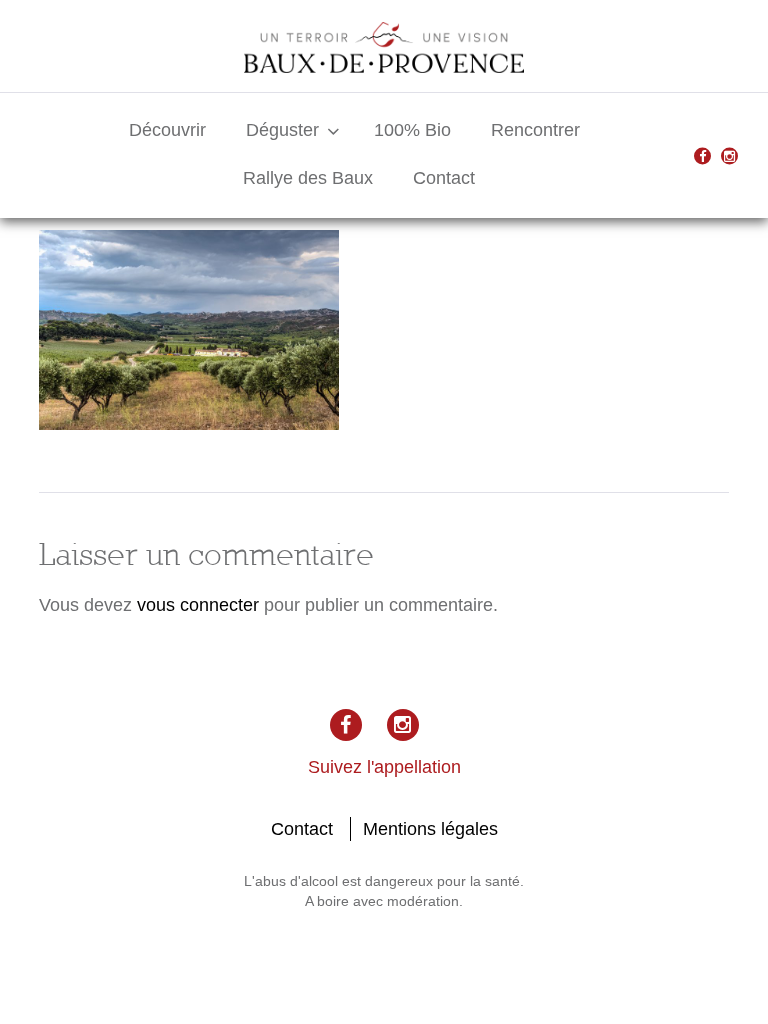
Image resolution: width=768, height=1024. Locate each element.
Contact (444, 178)
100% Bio (412, 130)
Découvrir (167, 130)
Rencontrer (535, 130)
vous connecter (198, 605)
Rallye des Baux (308, 178)
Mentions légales (430, 829)
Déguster (282, 130)
